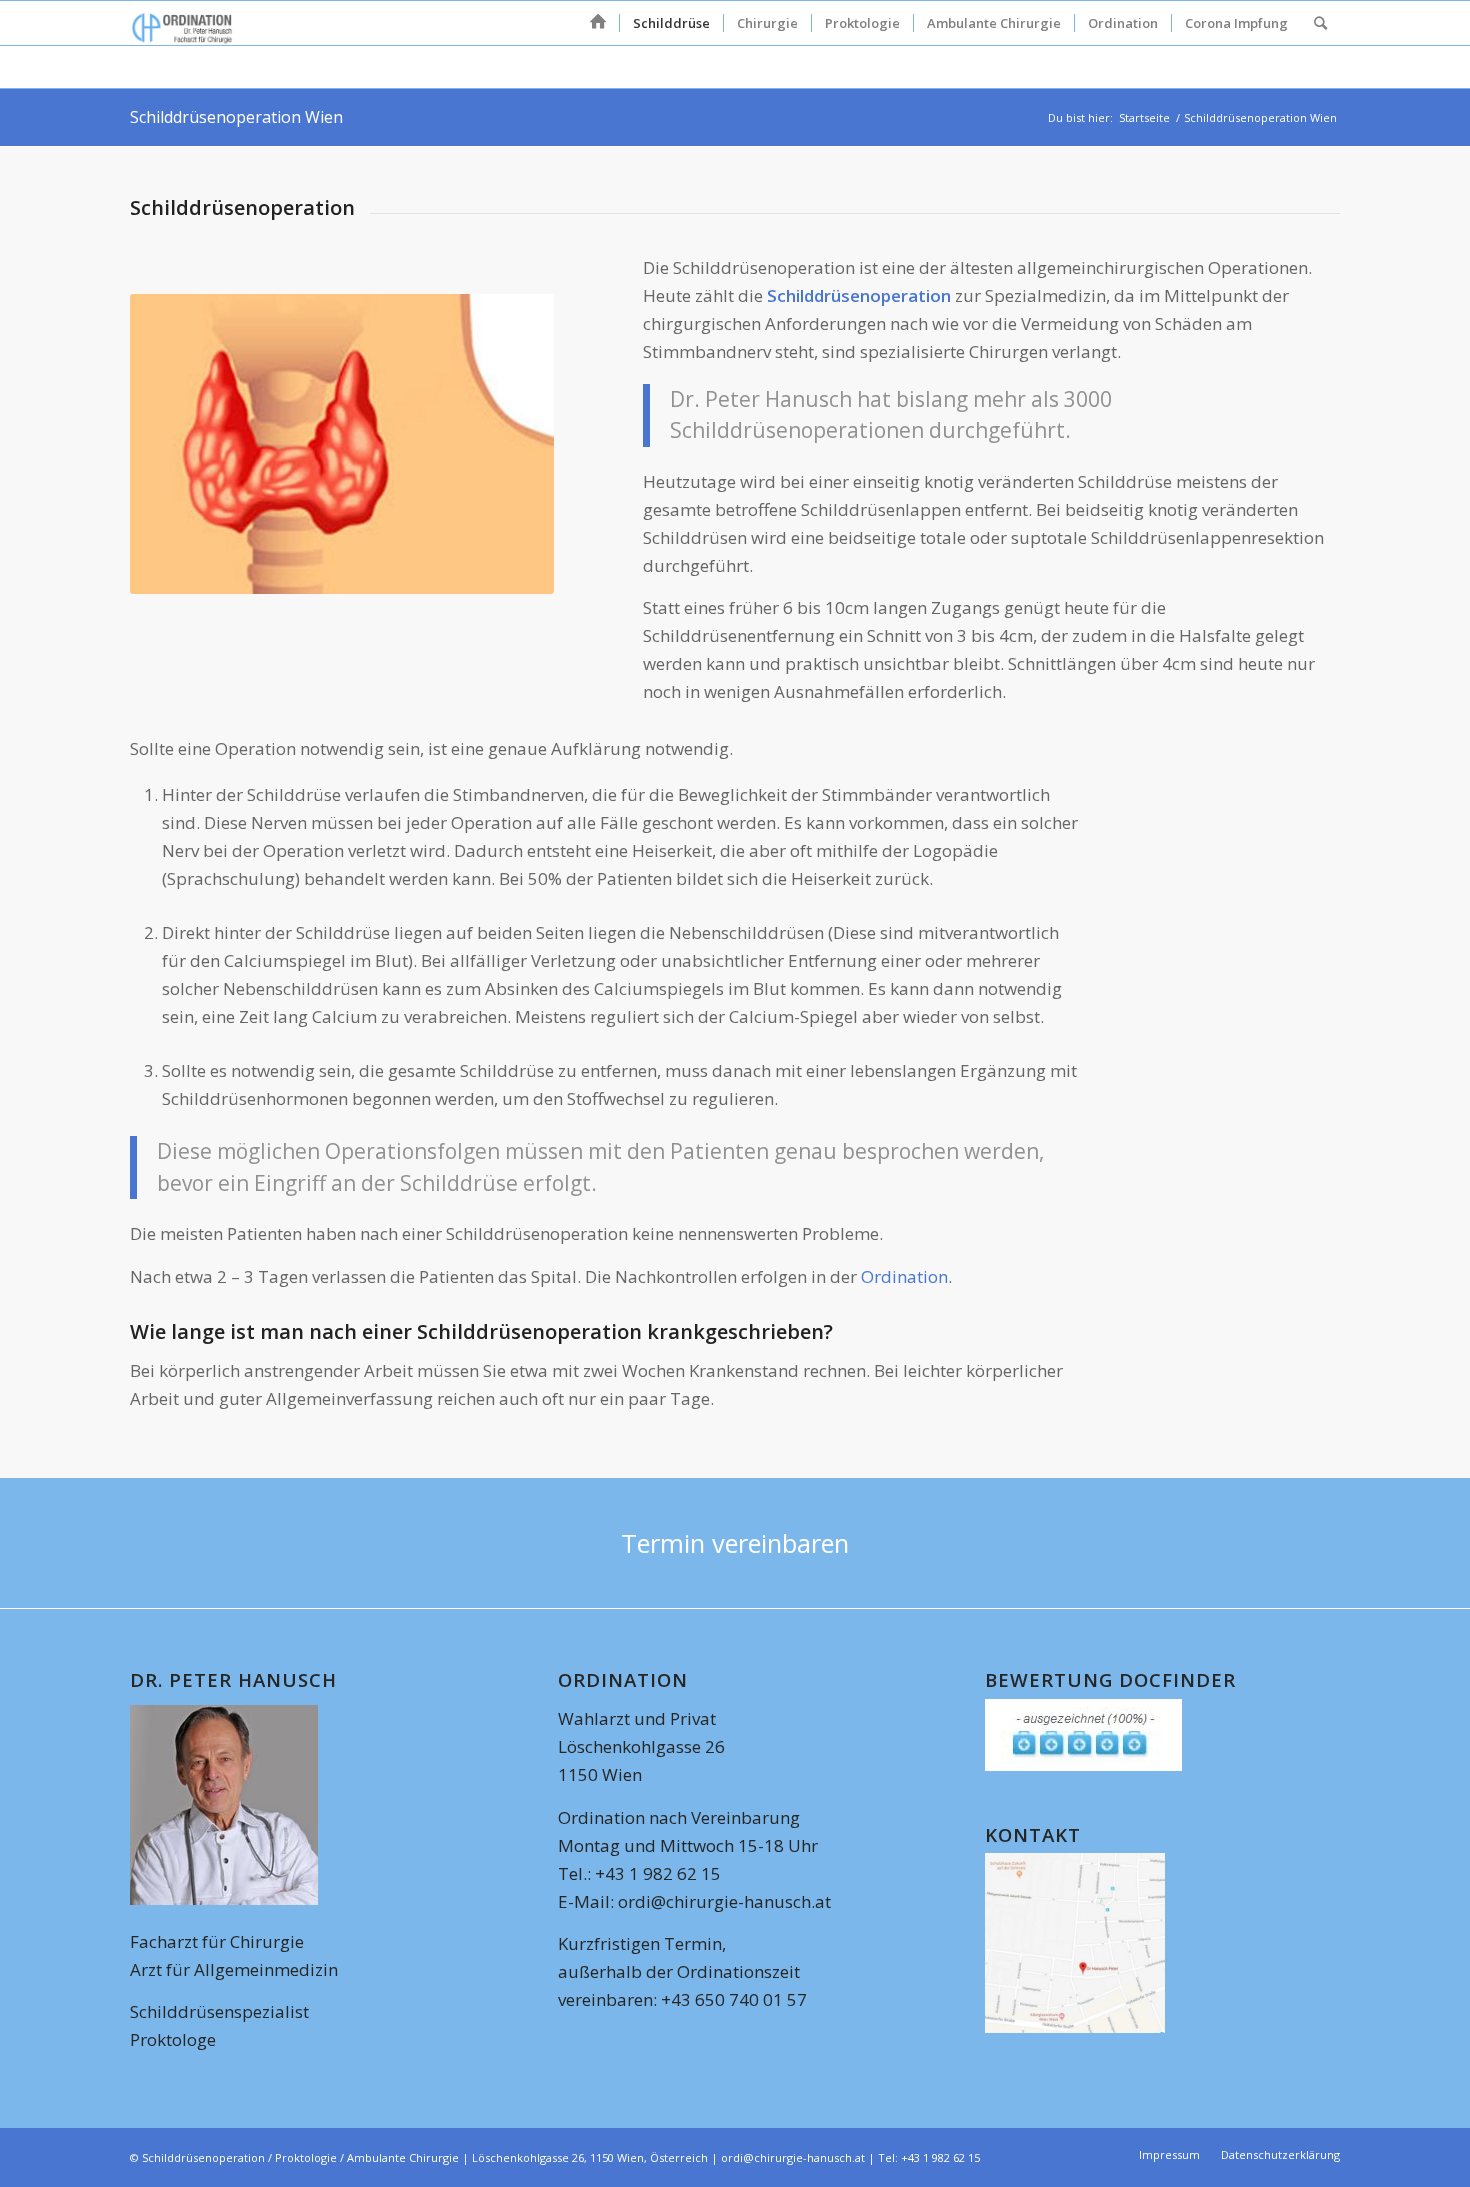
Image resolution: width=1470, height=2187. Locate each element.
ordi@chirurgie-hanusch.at (722, 1901)
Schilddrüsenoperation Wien (236, 117)
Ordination (904, 1276)
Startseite (1144, 117)
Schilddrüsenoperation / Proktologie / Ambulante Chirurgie (300, 2157)
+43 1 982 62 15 (940, 2157)
